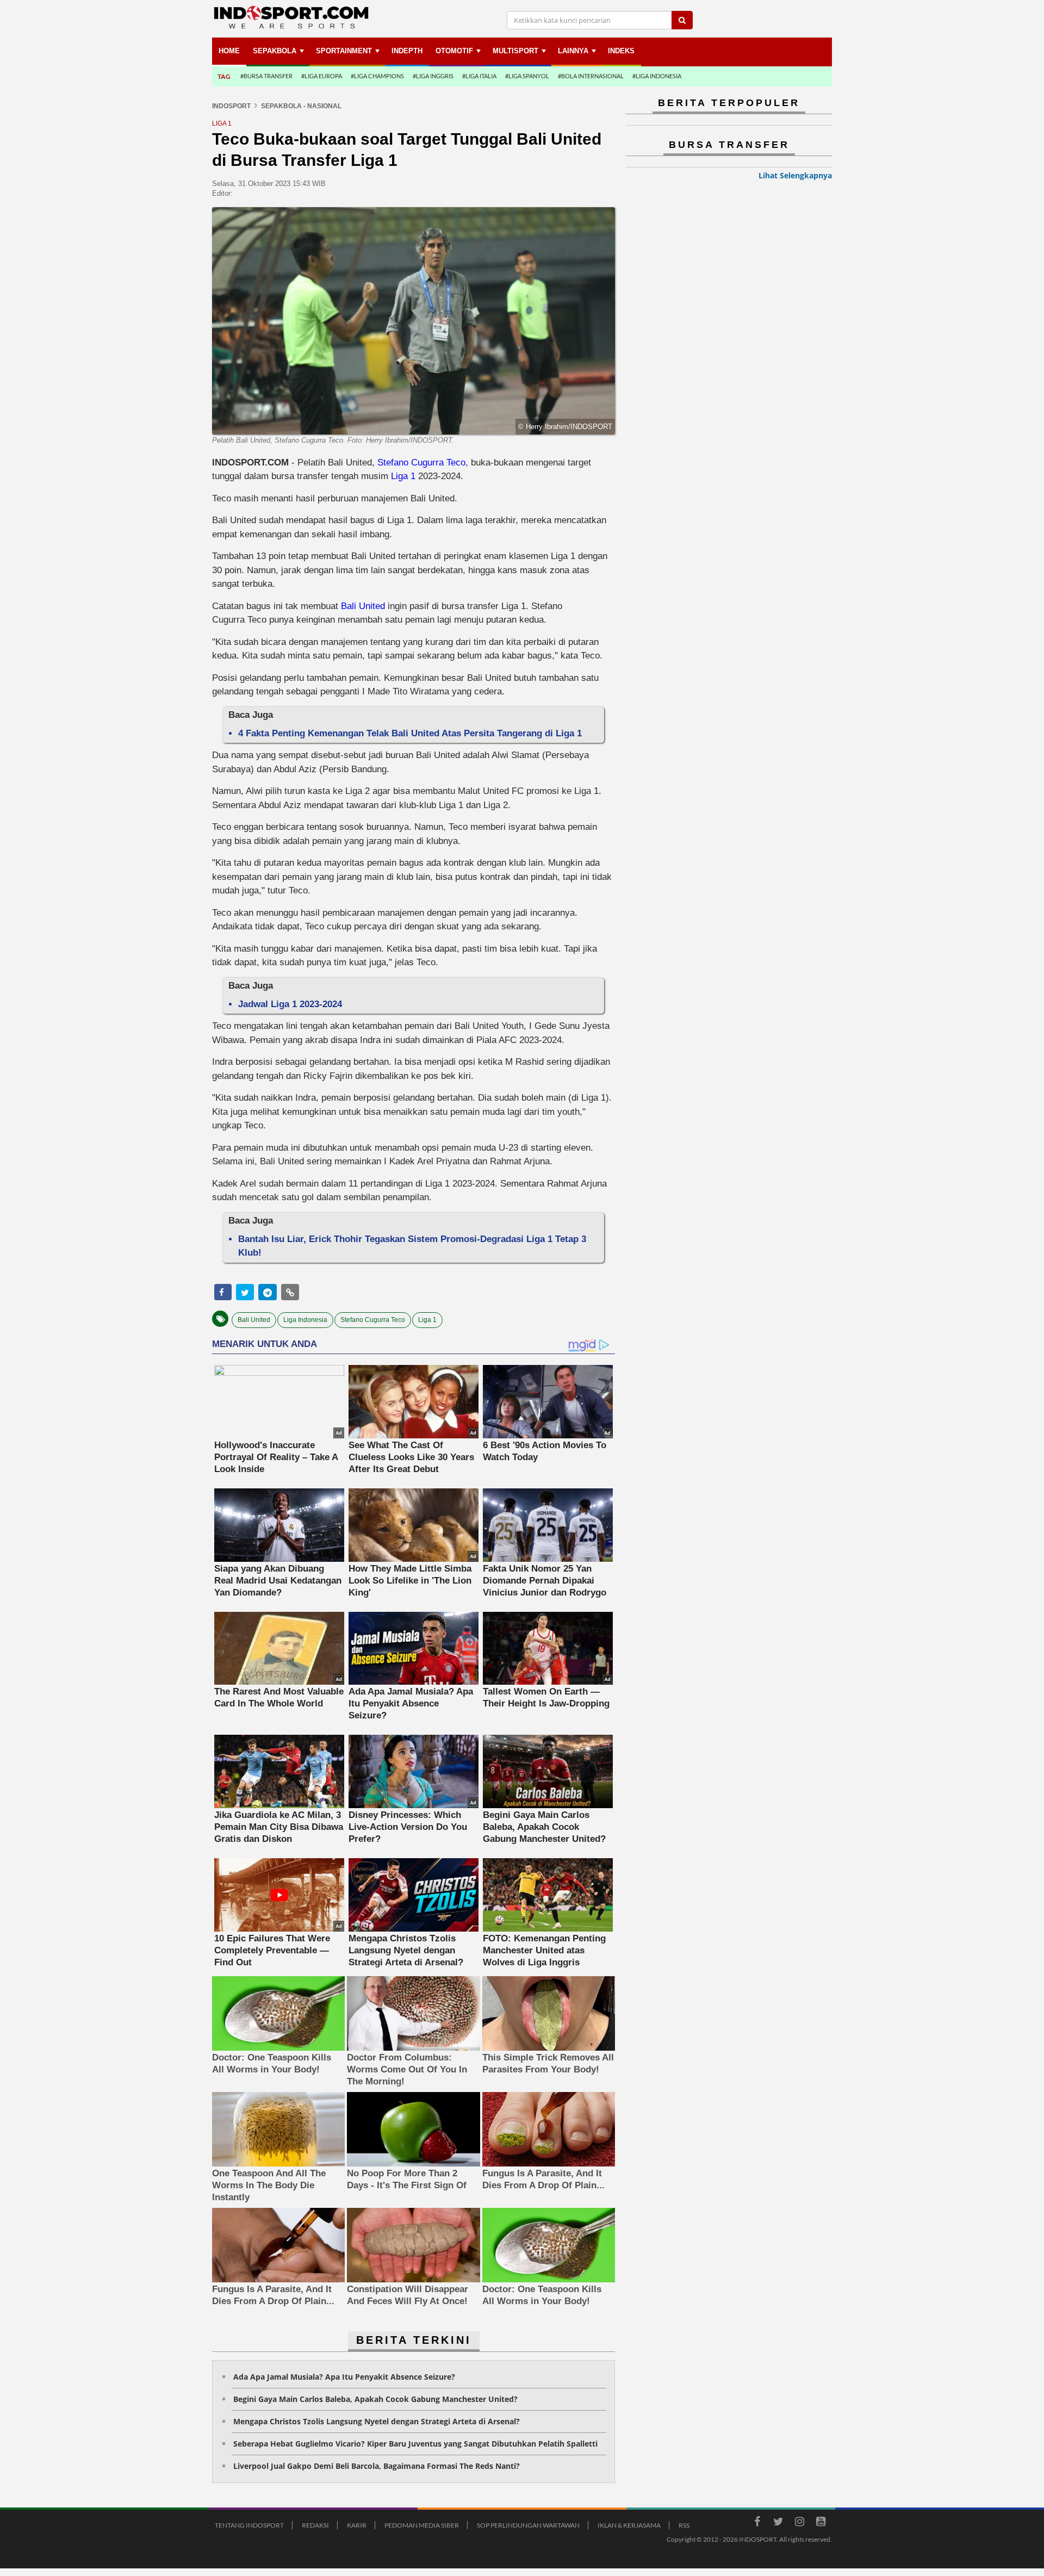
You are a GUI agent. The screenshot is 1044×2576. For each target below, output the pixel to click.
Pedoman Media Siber (422, 2525)
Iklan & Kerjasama (629, 2525)
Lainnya (573, 51)
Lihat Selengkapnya (795, 175)
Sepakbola (275, 51)
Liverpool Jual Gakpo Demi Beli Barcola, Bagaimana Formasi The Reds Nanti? (377, 2466)
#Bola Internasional (591, 76)
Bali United (363, 606)
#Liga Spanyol (527, 76)
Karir (357, 2525)
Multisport (515, 51)
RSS (684, 2525)
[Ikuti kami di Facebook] (757, 2523)
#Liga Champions (377, 76)
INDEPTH (407, 51)
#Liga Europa (322, 76)
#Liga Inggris (433, 76)
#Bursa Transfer (266, 76)
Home (229, 51)
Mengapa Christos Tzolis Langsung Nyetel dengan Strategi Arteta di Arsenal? (377, 2421)
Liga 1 (403, 476)
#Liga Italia (479, 76)
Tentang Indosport (249, 2525)
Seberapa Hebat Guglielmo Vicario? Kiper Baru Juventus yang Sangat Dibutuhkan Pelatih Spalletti (415, 2444)
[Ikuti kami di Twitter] (778, 2523)
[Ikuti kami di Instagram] (799, 2523)
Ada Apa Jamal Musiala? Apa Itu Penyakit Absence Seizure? (344, 2377)
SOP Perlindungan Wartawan (528, 2525)
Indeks (621, 51)
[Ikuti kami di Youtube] (821, 2523)
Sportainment (344, 51)
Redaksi (315, 2525)
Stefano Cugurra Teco (421, 463)
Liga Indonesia (305, 1320)
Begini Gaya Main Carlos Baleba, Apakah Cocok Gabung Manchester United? (375, 2399)
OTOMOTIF (454, 51)
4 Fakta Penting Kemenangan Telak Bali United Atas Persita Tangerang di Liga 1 (410, 733)
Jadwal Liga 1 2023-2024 (290, 1004)
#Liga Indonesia (657, 76)
